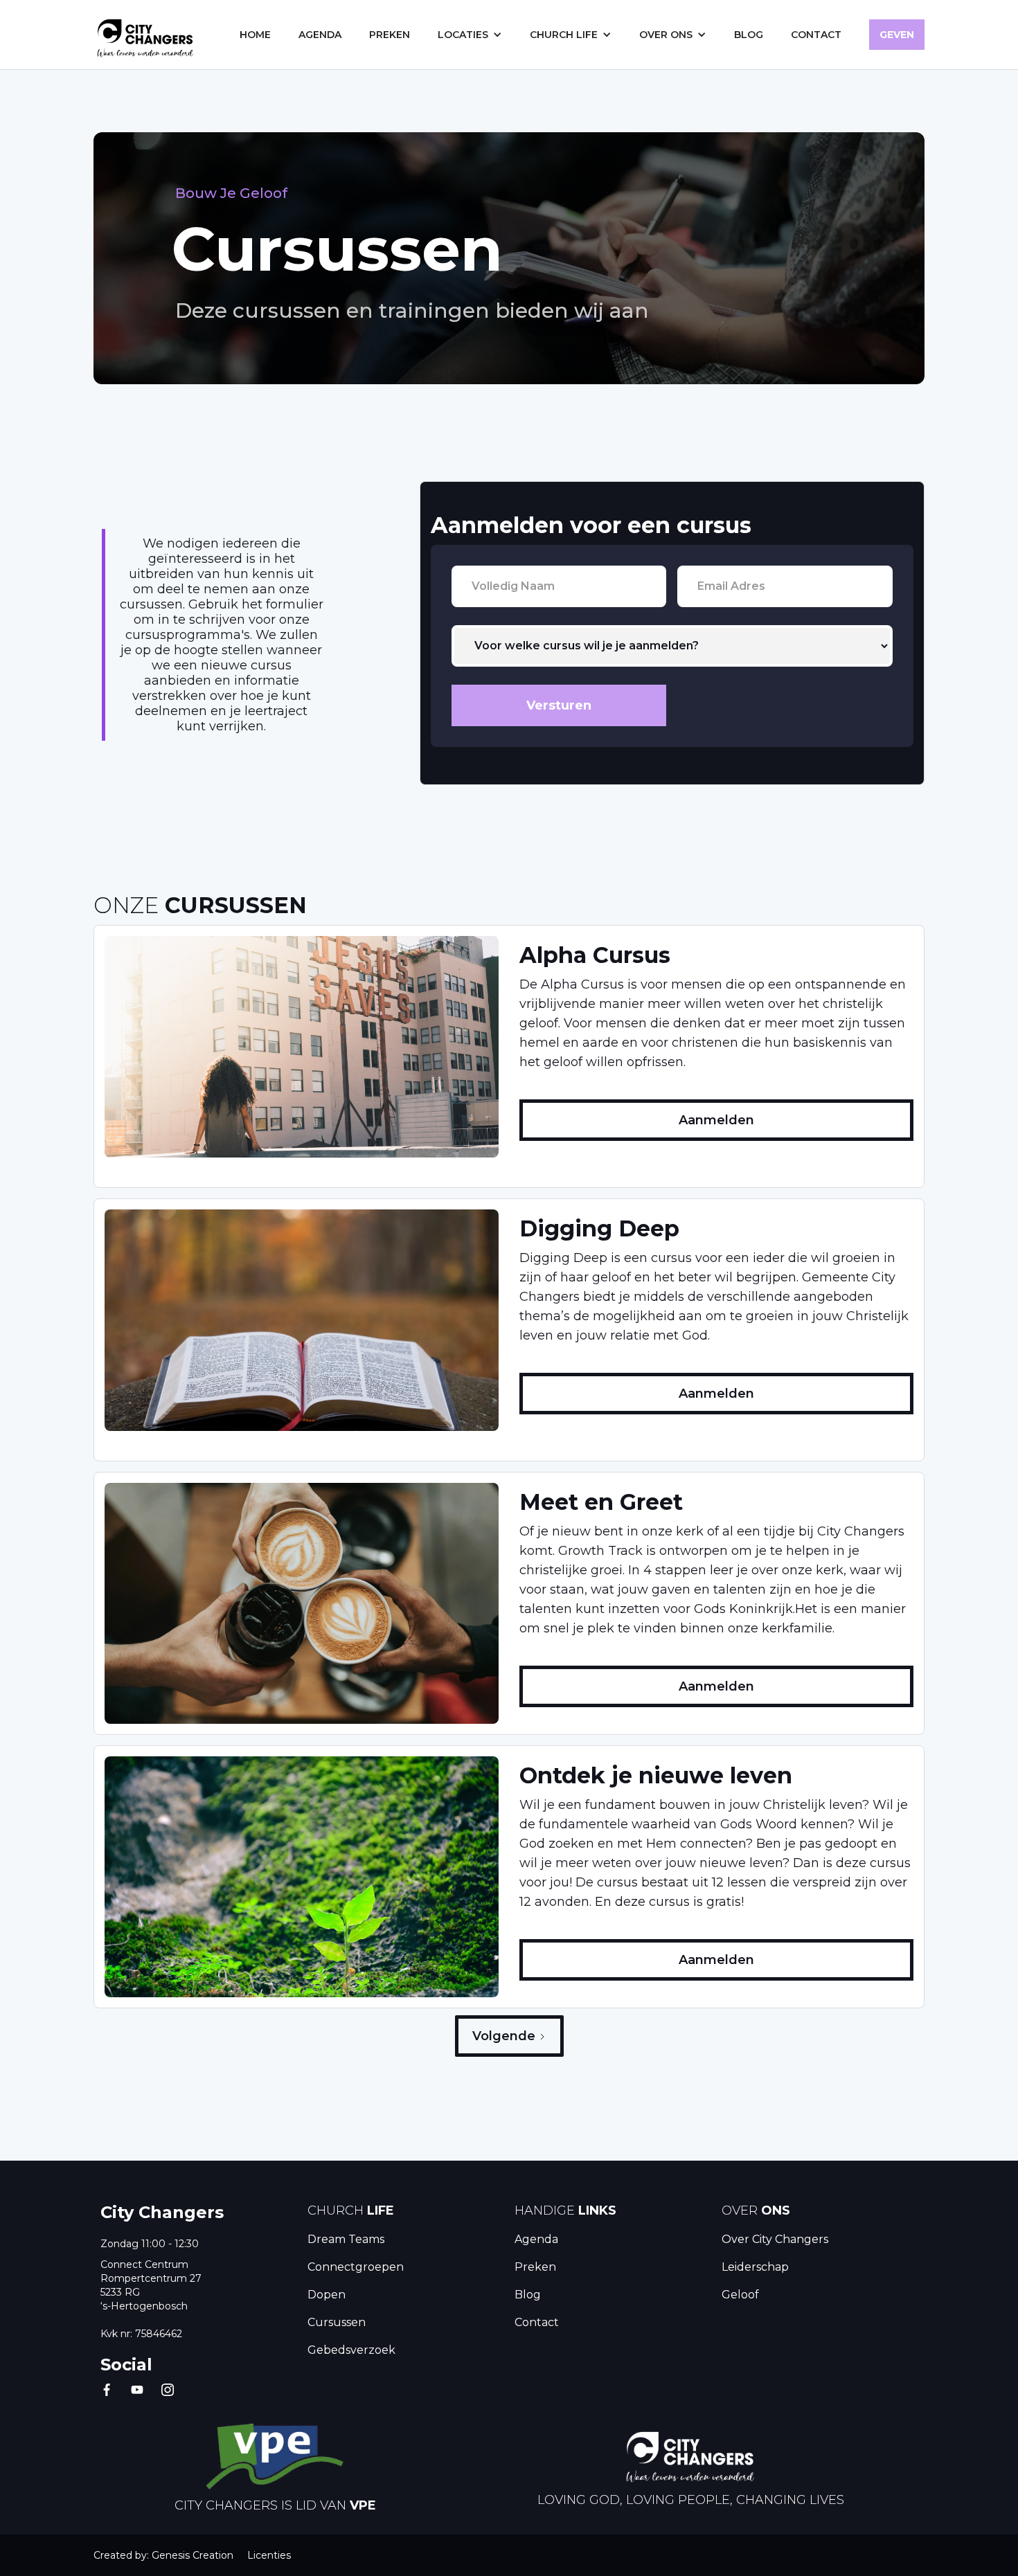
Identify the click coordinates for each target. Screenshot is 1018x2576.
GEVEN (897, 35)
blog (749, 35)
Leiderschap (755, 2267)
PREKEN (390, 35)
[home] (145, 35)
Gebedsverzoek (351, 2350)
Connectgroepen (356, 2267)
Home (255, 35)
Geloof (740, 2295)
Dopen (327, 2295)
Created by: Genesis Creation (163, 2555)
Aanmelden (716, 1120)
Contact (816, 35)
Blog (528, 2295)
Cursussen (337, 2322)
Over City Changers (775, 2239)
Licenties (269, 2555)
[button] (470, 35)
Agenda (536, 2239)
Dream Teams (346, 2239)
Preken (535, 2267)
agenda (320, 35)
